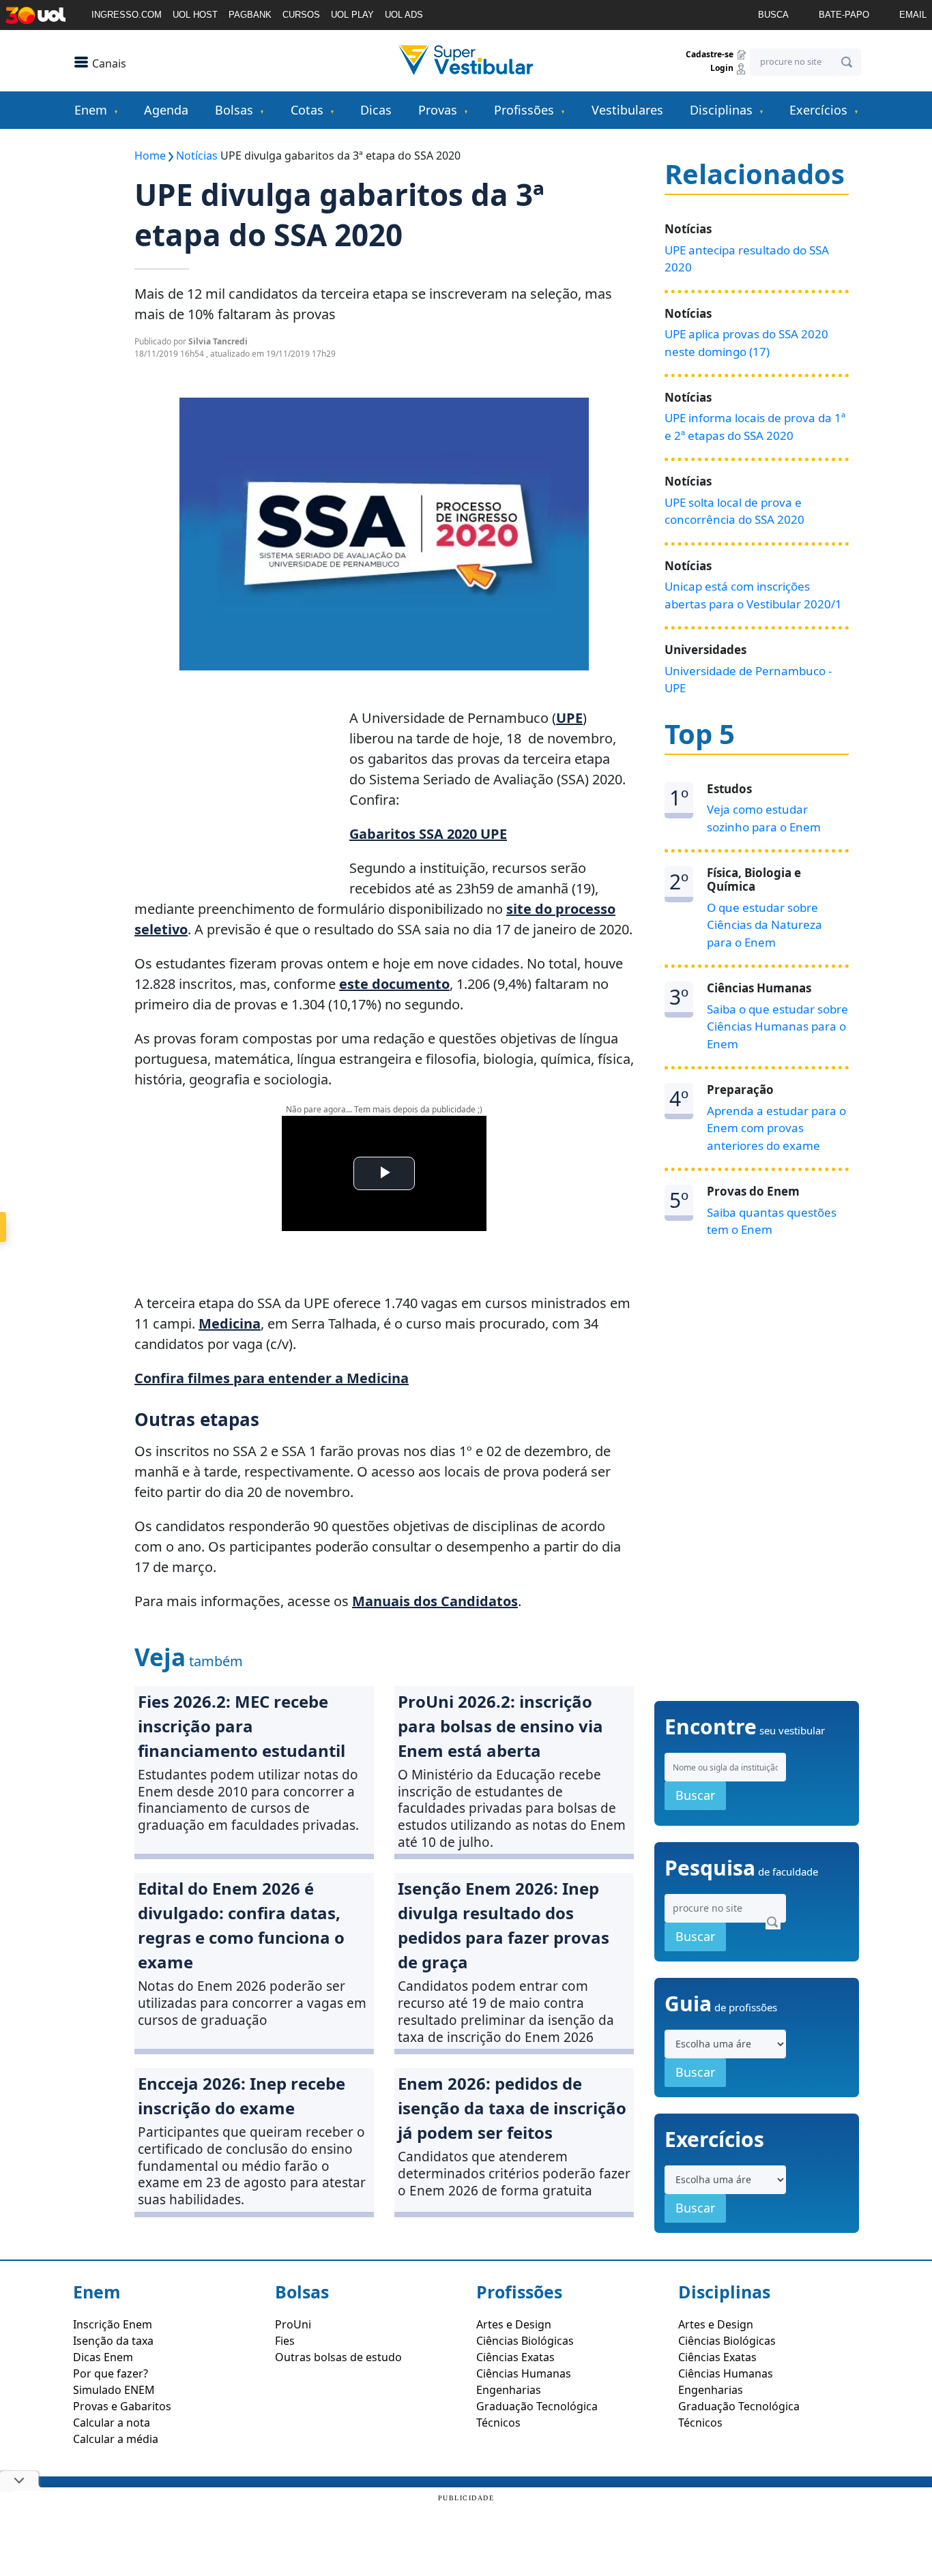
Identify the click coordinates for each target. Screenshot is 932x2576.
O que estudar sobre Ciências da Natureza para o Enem (764, 925)
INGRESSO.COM (127, 15)
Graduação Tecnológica (537, 2406)
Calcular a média (116, 2439)
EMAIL (913, 15)
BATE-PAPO (844, 15)
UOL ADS (404, 15)
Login (723, 69)
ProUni (293, 2324)
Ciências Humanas (524, 2373)
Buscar (695, 1795)
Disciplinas (721, 110)
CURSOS (301, 15)
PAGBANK (250, 15)
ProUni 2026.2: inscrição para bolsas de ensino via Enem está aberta (500, 1726)
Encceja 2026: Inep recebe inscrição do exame (242, 2096)
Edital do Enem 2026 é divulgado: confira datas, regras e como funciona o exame (241, 1925)
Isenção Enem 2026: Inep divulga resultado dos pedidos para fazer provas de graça (504, 1925)
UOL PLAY (352, 15)
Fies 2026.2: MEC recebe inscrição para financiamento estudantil (242, 1726)
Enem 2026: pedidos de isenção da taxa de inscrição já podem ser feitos (512, 2108)
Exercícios (818, 110)
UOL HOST (195, 15)
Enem (91, 110)
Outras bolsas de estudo (338, 2357)
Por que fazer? (111, 2373)
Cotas (307, 110)
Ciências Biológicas (525, 2341)
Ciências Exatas (515, 2357)
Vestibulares (627, 110)
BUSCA (773, 15)
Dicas (376, 110)
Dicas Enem (103, 2357)
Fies (285, 2341)
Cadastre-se (711, 54)
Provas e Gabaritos (122, 2406)
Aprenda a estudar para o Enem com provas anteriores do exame (776, 1128)
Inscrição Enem (113, 2324)
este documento (394, 984)
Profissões (524, 110)
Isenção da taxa (113, 2341)
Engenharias (509, 2390)
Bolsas (234, 110)
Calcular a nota (112, 2423)
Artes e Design (514, 2324)
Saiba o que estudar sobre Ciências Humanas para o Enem (777, 1026)
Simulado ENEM (114, 2390)
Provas (438, 110)
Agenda (166, 110)
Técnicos (498, 2423)
